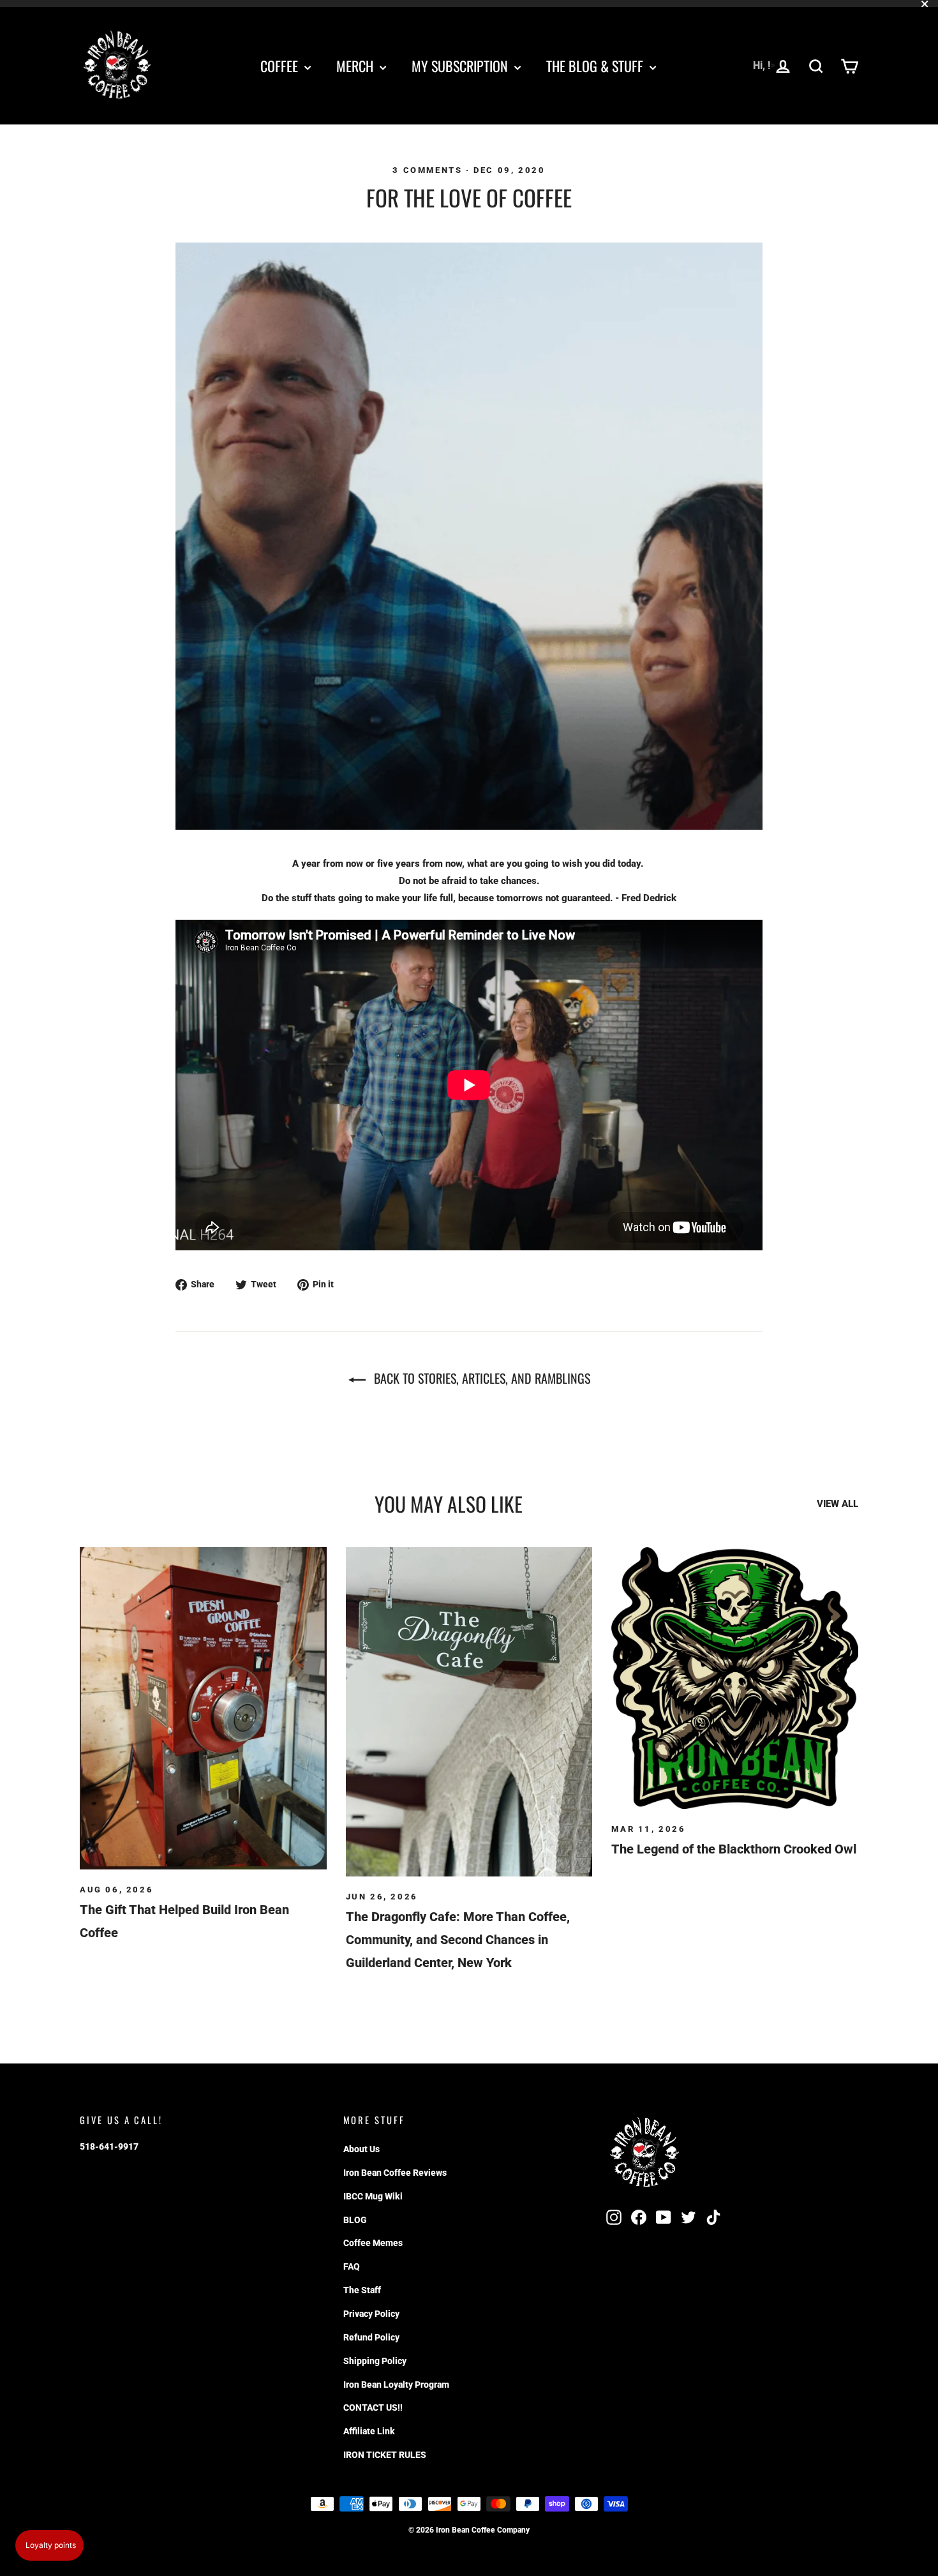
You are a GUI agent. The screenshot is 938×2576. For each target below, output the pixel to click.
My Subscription (461, 66)
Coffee (281, 66)
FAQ (352, 2266)
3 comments (429, 170)
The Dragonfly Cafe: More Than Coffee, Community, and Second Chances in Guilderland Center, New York (458, 1940)
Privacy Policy (371, 2314)
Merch (356, 66)
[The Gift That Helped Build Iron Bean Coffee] (203, 1708)
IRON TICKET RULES (385, 2455)
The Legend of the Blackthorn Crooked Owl (734, 1849)
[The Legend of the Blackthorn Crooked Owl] (735, 1678)
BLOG (355, 2220)
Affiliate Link (369, 2431)
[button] (49, 2545)
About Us (361, 2149)
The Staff (362, 2290)
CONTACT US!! (373, 2408)
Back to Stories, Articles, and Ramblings (480, 1378)
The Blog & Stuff (596, 66)
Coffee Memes (373, 2243)
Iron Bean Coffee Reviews (395, 2173)
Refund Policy (371, 2337)
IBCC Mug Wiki (373, 2196)
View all (837, 1504)
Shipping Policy (375, 2361)
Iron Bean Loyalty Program (396, 2385)
